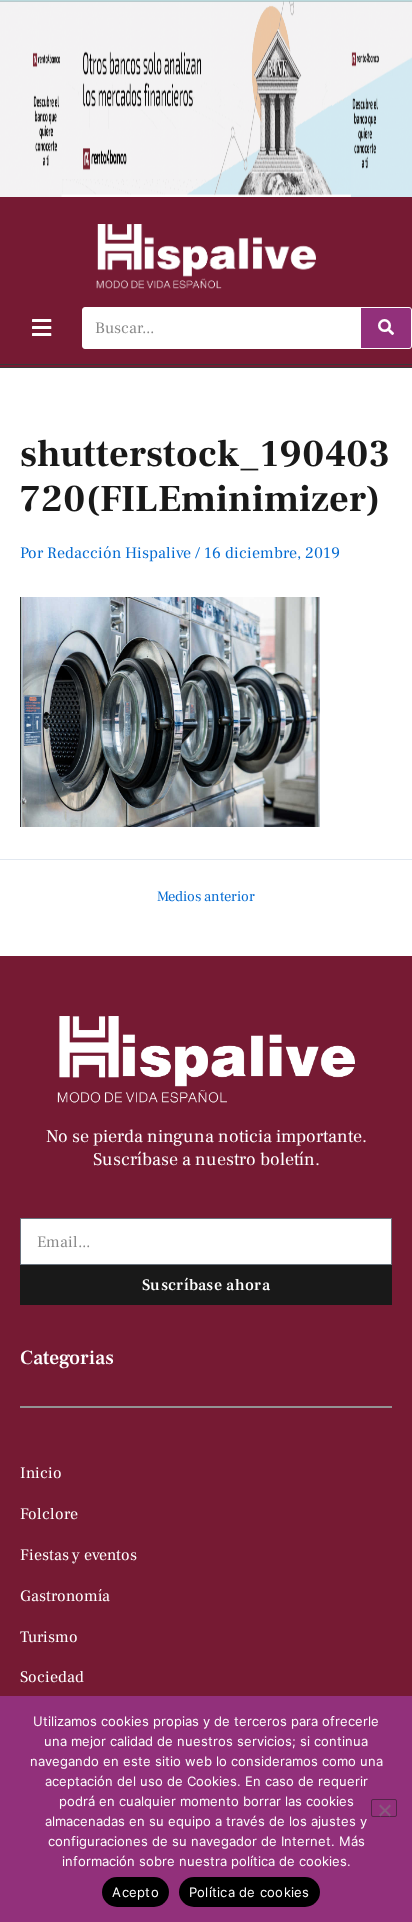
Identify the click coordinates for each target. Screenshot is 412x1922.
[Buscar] (386, 328)
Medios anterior (206, 897)
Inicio (41, 1473)
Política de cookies (249, 1892)
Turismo (49, 1637)
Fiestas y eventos (78, 1555)
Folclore (49, 1514)
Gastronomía (65, 1596)
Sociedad (52, 1677)
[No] (384, 1808)
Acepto (135, 1892)
